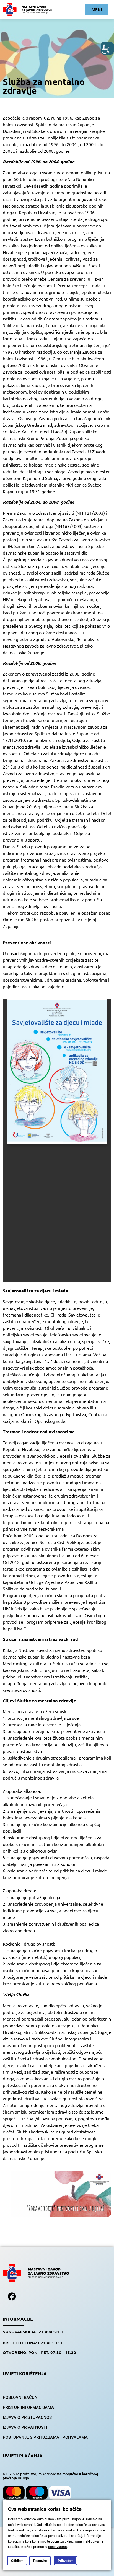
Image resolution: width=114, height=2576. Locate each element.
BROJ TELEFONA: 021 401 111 (33, 2343)
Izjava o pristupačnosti (29, 2417)
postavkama (58, 2547)
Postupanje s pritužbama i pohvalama (45, 2437)
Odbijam (17, 2561)
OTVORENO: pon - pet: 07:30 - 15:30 (39, 2352)
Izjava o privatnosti (25, 2427)
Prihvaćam (66, 2561)
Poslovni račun (20, 2397)
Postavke (40, 2561)
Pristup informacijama (28, 2407)
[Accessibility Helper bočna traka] (107, 48)
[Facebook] (12, 2296)
